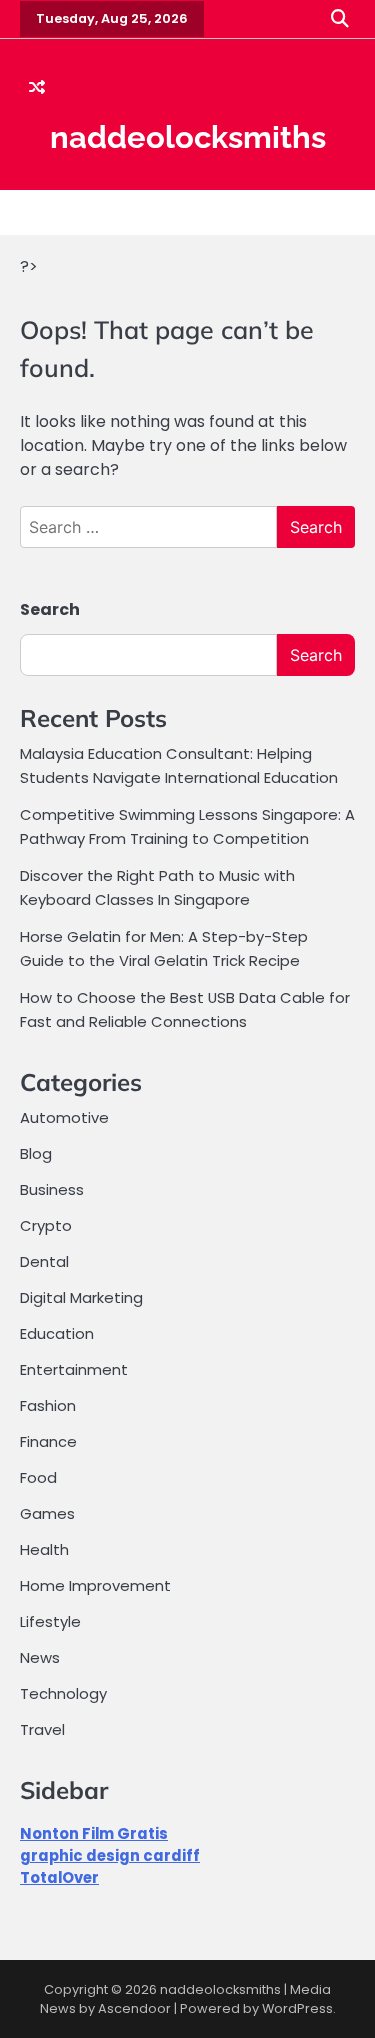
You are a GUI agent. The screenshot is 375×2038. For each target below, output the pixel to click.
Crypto (46, 1225)
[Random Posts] (37, 88)
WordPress (297, 2008)
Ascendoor (134, 2008)
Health (44, 1549)
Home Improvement (95, 1585)
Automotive (64, 1117)
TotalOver (59, 1877)
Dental (44, 1261)
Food (38, 1477)
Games (47, 1513)
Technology (63, 1693)
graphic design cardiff (110, 1855)
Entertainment (74, 1369)
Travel (42, 1729)
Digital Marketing (81, 1297)
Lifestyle (50, 1621)
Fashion (48, 1405)
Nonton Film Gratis (94, 1833)
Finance (48, 1441)
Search (50, 609)
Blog (36, 1153)
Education (57, 1333)
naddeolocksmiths (188, 137)
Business (52, 1189)
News (40, 1657)
